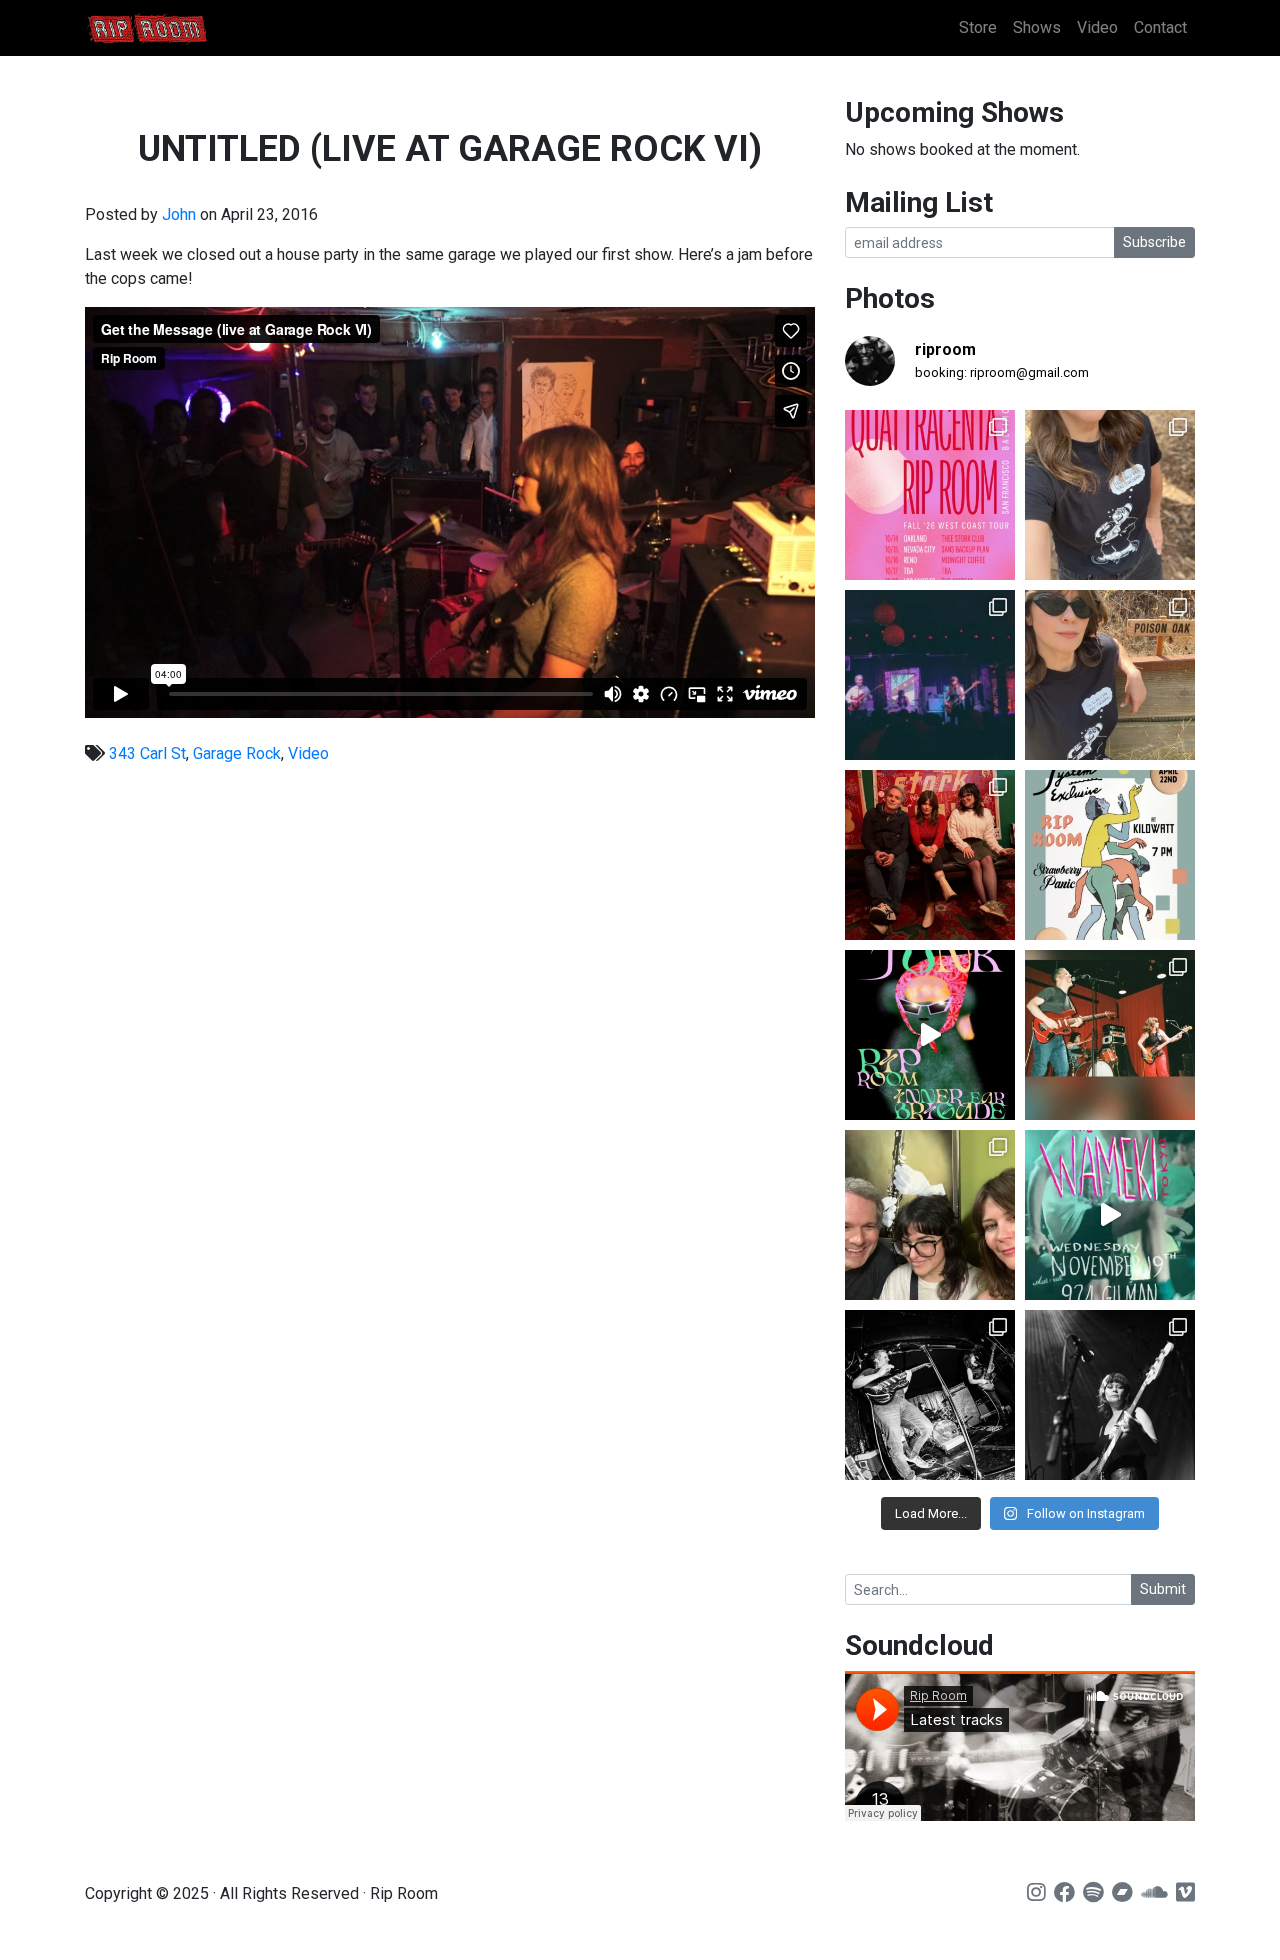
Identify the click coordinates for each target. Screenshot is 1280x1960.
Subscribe (1154, 242)
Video (1097, 27)
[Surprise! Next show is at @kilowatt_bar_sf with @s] (1110, 855)
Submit (1163, 1589)
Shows (1037, 27)
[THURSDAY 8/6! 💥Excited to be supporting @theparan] (930, 675)
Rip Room (185, 28)
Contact (1160, 27)
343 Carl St (147, 753)
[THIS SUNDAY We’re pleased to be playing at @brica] (930, 855)
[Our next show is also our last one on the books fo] (930, 1395)
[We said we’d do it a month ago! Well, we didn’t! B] (1110, 495)
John (179, 214)
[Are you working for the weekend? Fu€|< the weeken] (930, 1035)
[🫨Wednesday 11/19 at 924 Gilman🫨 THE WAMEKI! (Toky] (1110, 1215)
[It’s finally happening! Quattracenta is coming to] (930, 495)
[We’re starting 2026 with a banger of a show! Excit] (1110, 1035)
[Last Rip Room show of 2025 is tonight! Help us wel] (930, 1215)
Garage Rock (237, 753)
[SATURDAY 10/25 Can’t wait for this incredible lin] (1110, 1395)
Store (978, 27)
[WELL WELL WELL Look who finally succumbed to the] (1110, 675)
